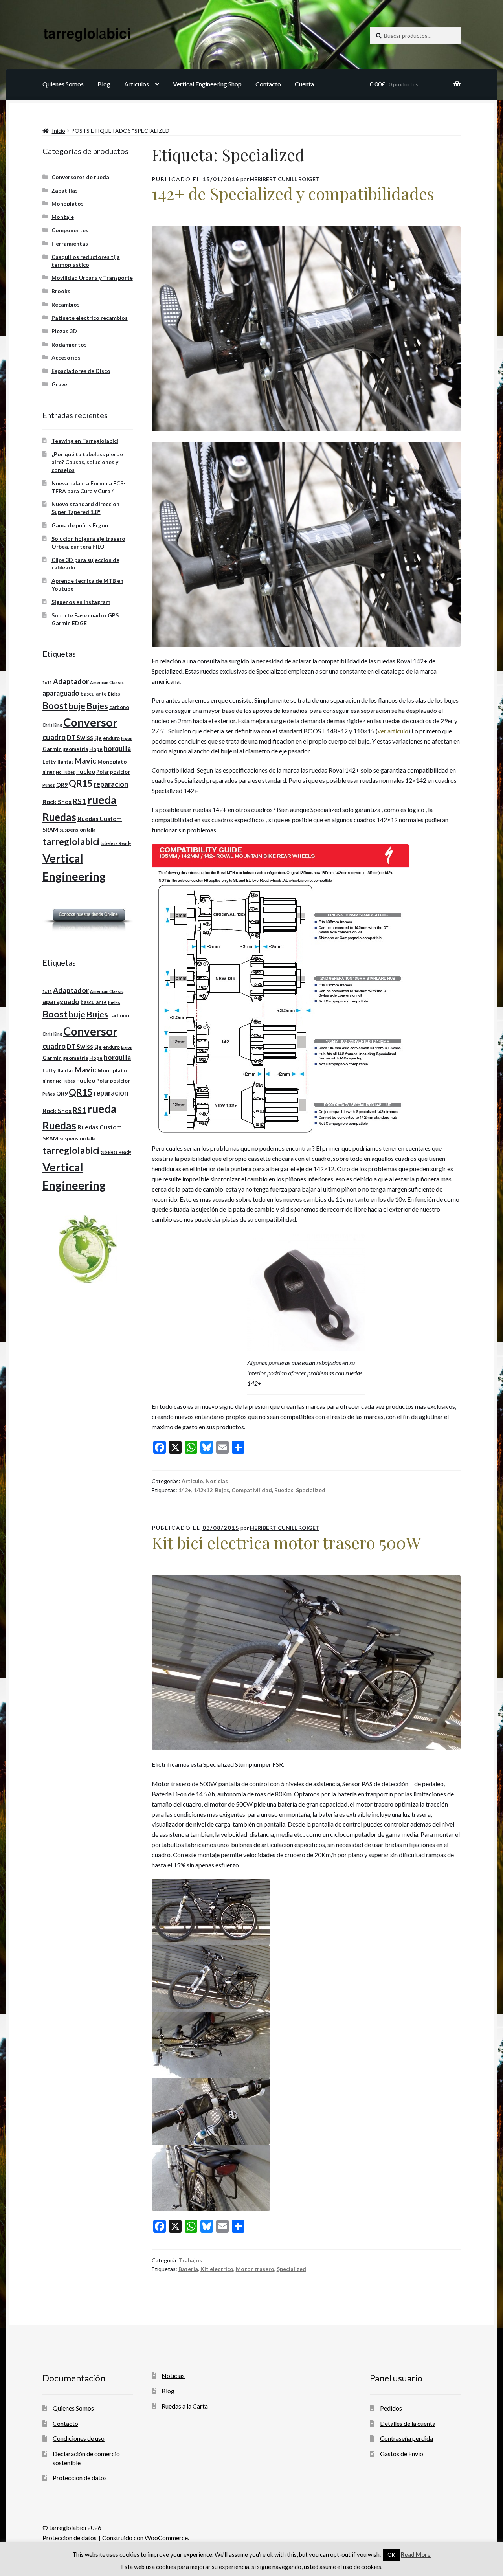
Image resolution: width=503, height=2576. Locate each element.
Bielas (114, 694)
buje (77, 706)
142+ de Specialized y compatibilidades (293, 193)
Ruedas (284, 1490)
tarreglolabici (71, 841)
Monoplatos (68, 203)
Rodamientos (69, 344)
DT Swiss (80, 737)
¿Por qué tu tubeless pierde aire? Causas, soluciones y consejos (87, 462)
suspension (73, 830)
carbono (119, 707)
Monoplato (112, 761)
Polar (103, 772)
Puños (49, 785)
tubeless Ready (116, 843)
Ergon (127, 738)
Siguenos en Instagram (81, 602)
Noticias (217, 1481)
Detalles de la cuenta (408, 2423)
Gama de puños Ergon (80, 525)
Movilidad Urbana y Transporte (92, 278)
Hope (96, 749)
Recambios (66, 304)
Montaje (63, 217)
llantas (65, 762)
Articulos (137, 84)
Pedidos (391, 2408)
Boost (55, 706)
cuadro (54, 737)
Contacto (268, 84)
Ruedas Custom (100, 819)
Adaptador (71, 681)
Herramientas (70, 243)
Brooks (61, 291)
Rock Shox (57, 802)
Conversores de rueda (80, 177)
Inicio (59, 131)
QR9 (62, 785)
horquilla (117, 748)
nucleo (86, 771)
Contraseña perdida (407, 2438)
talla (91, 830)
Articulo (192, 1481)
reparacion (111, 784)
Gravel (60, 384)
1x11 (47, 682)
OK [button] (391, 2555)
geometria (75, 749)
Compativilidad (252, 1490)
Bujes (222, 1490)
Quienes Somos (63, 84)
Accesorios (66, 357)
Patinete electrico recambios (90, 318)
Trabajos (190, 2260)
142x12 (203, 1490)
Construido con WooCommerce (145, 2538)
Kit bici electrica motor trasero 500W (286, 1542)
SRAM (50, 829)
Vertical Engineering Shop (207, 84)
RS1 (79, 801)
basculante (94, 694)
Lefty (49, 761)
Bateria (188, 2269)
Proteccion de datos (80, 2478)
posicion (120, 772)
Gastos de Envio (402, 2454)
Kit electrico (217, 2269)
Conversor (90, 722)
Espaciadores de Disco (81, 371)
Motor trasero (255, 2269)
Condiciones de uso (79, 2438)
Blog (104, 84)
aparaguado (61, 693)
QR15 (81, 783)
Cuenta (304, 84)
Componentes (70, 230)
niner (49, 772)
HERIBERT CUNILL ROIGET (285, 179)
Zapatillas (65, 190)
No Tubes (65, 772)
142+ (185, 1490)
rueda (102, 800)
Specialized (311, 1490)
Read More (416, 2554)
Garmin (52, 749)
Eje (98, 738)
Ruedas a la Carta (185, 2406)
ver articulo (393, 731)
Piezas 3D (64, 331)
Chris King (52, 725)
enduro (111, 738)
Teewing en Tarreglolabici (85, 441)
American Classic (107, 682)
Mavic (85, 760)
